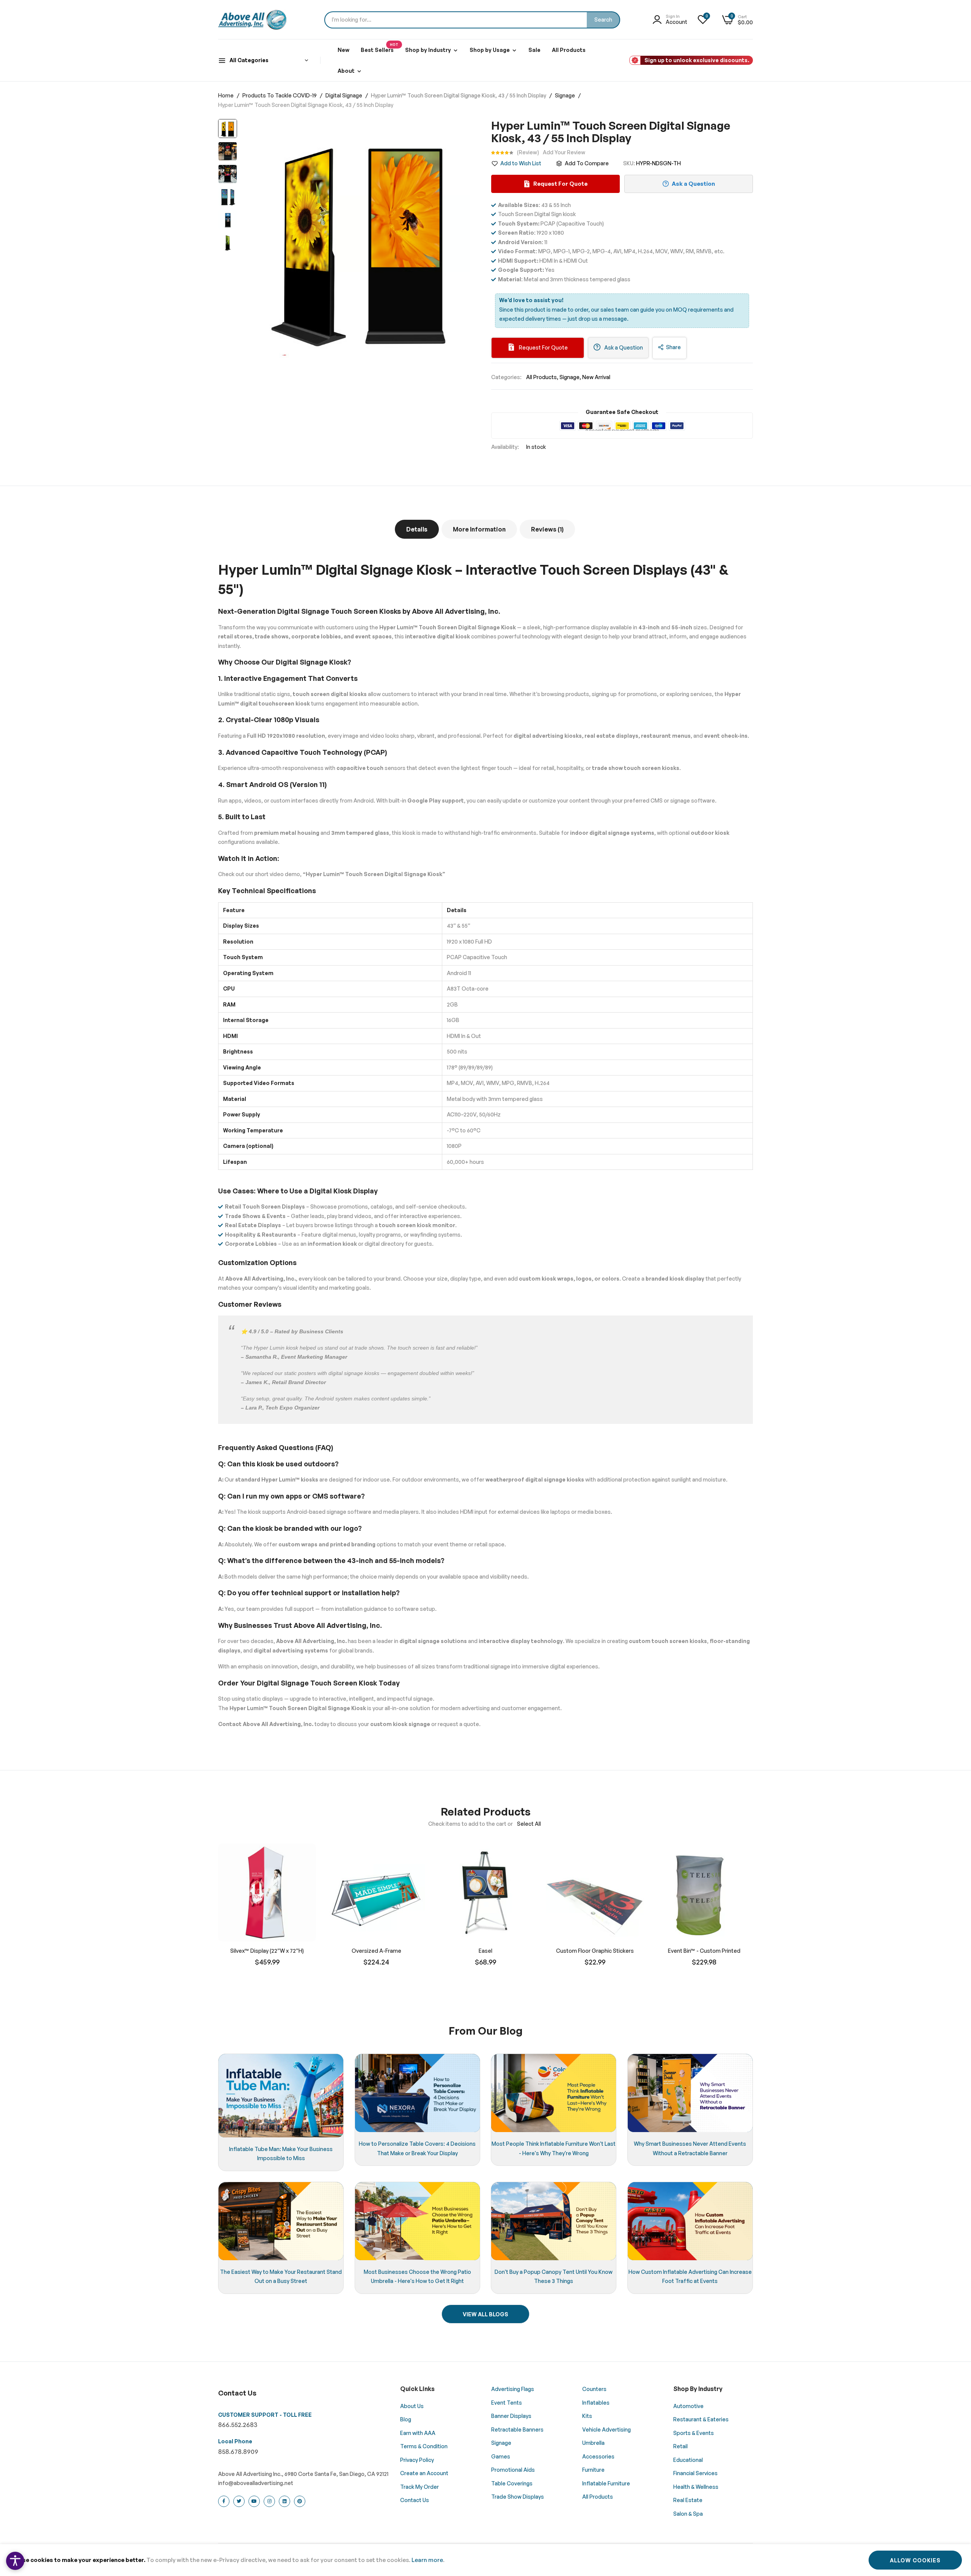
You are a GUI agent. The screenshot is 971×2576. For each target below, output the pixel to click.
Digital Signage (344, 95)
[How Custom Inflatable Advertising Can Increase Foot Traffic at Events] (690, 2221)
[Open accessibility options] (15, 2561)
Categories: (506, 377)
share (673, 347)
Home (226, 95)
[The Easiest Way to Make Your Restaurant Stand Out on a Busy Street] (281, 2221)
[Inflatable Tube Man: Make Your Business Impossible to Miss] (281, 2095)
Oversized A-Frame (376, 1951)
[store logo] (252, 20)
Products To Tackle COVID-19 (280, 95)
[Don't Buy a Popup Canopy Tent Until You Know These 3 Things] (554, 2221)
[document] (485, 2560)
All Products (569, 50)
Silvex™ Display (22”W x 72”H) (267, 1951)
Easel (485, 1951)
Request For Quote (543, 347)
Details (417, 529)
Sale (534, 50)
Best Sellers (379, 48)
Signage (566, 95)
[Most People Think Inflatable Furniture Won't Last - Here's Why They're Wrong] (554, 2093)
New (343, 50)
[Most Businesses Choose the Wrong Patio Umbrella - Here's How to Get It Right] (417, 2221)
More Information (479, 529)
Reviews (546, 529)
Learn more (427, 2560)
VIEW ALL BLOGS (485, 2314)
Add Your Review (564, 152)
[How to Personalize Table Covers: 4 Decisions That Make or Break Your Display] (417, 2093)
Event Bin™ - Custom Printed (704, 1951)
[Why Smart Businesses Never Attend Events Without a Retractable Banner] (690, 2093)
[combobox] (472, 20)
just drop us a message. (598, 319)
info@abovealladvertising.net (256, 2483)
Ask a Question (623, 347)
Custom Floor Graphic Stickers (595, 1951)
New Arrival (596, 377)
